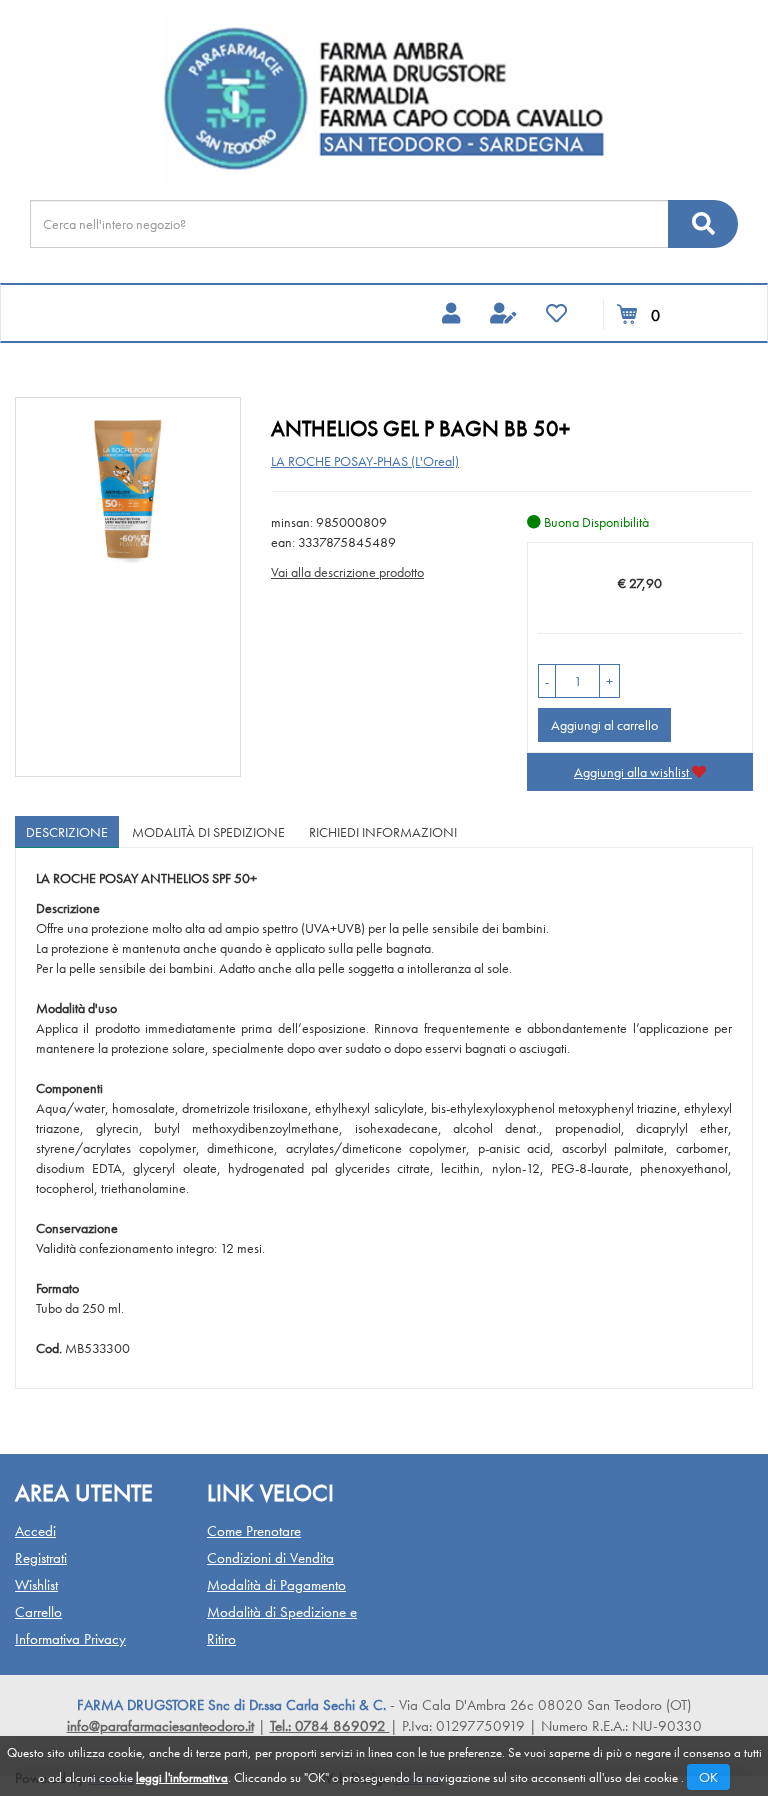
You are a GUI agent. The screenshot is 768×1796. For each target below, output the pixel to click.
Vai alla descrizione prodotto (347, 572)
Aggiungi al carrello (604, 725)
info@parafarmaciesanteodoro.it (160, 1726)
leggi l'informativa (182, 1777)
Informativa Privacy (70, 1639)
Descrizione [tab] (67, 832)
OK (708, 1777)
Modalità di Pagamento (276, 1585)
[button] (547, 681)
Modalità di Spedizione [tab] (208, 832)
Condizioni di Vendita (270, 1558)
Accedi (35, 1531)
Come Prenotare (254, 1531)
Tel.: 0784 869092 (330, 1726)
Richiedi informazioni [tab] (383, 832)
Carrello (38, 1612)
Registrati (41, 1558)
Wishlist (36, 1585)
